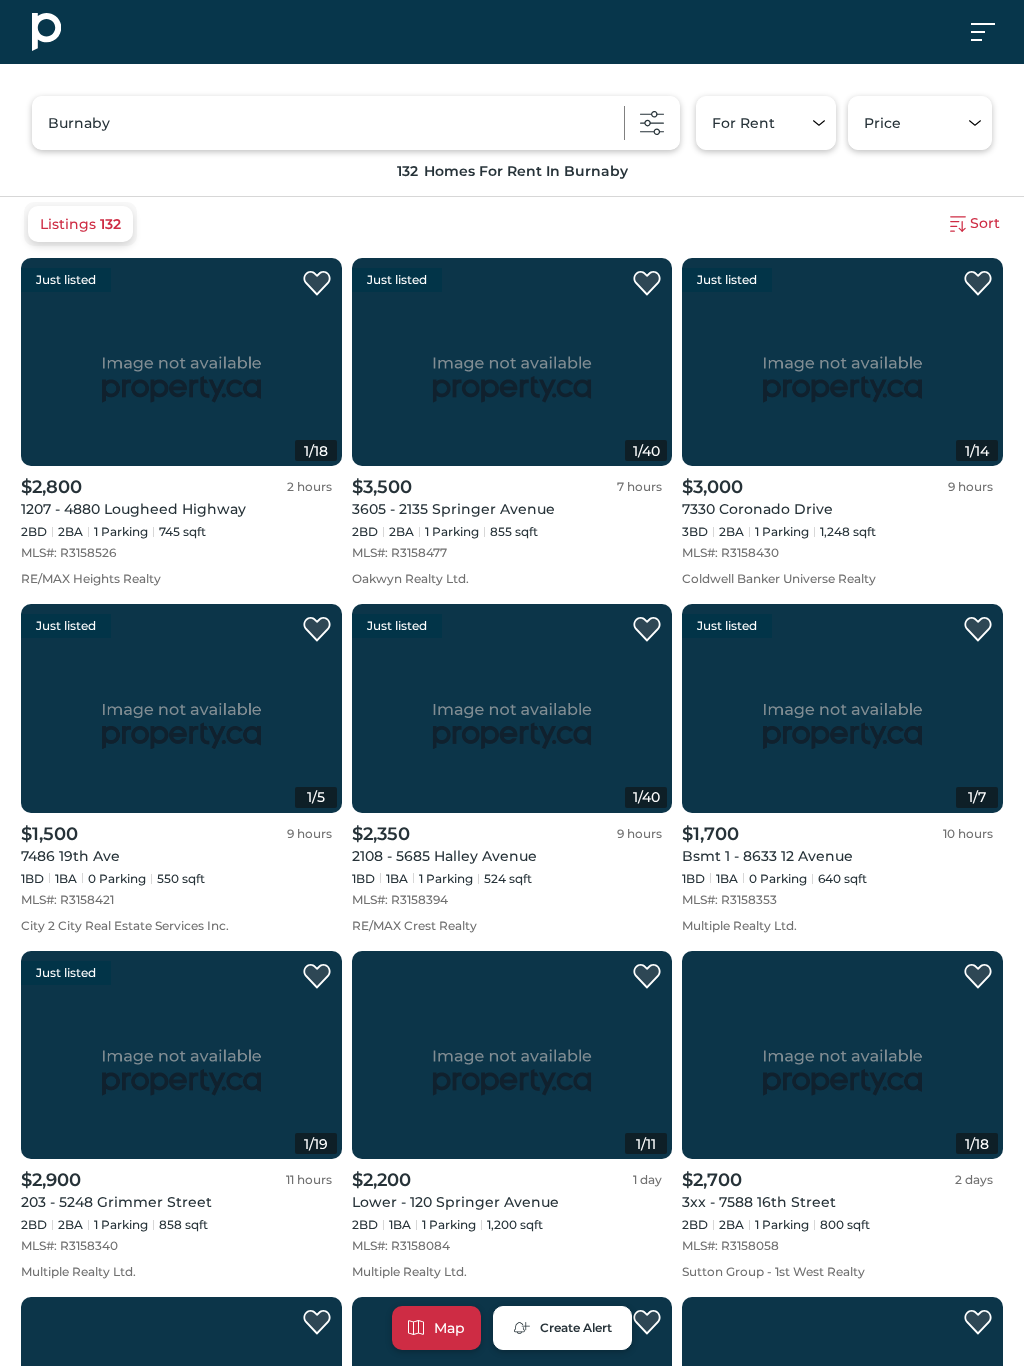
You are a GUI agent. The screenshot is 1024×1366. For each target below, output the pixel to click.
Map (449, 1328)
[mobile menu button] (994, 32)
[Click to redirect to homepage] (46, 32)
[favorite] (317, 284)
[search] (356, 123)
